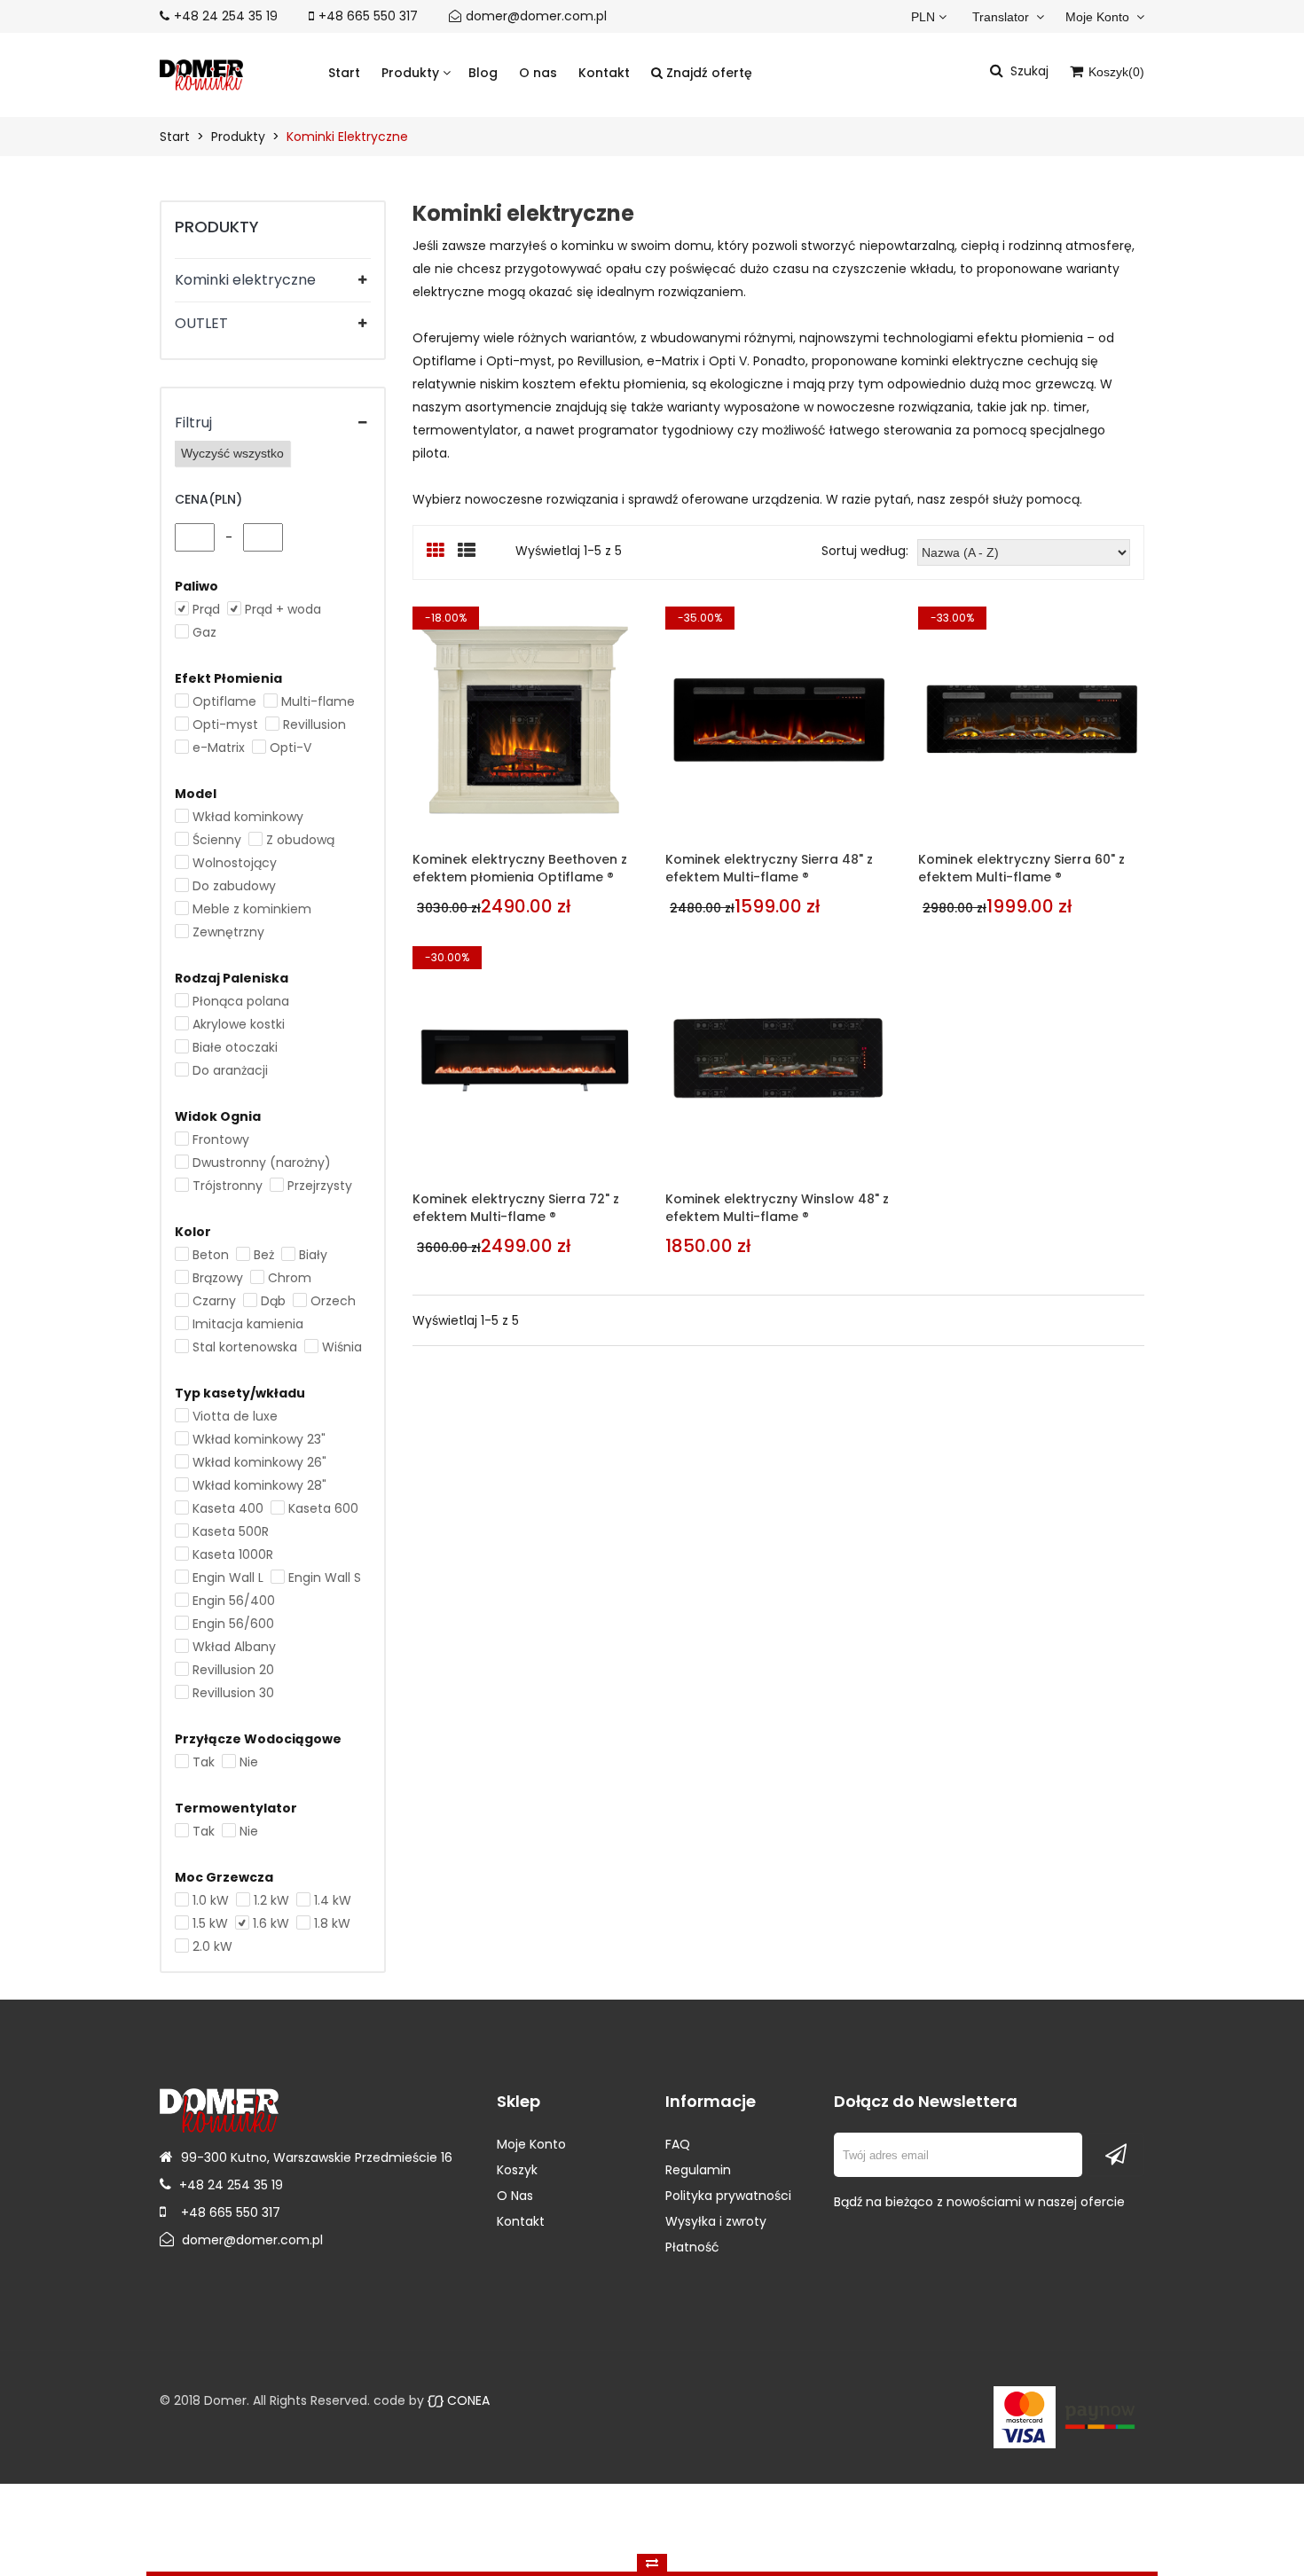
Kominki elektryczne (245, 280)
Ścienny (217, 840)
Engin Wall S (325, 1578)
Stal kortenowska (245, 1347)
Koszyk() (1115, 72)
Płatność (692, 2247)
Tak (204, 1762)
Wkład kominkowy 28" (259, 1485)
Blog (483, 73)
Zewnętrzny (228, 932)
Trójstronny (228, 1186)
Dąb (273, 1301)
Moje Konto (531, 2144)
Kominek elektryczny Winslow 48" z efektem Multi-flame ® (777, 1208)
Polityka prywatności (728, 2196)
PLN (923, 17)
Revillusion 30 (233, 1693)
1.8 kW (332, 1923)
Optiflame (224, 701)
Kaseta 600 (323, 1508)
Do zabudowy (234, 886)
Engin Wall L (228, 1578)
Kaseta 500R (231, 1531)
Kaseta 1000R (233, 1554)
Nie (249, 1762)
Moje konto (1099, 17)
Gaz (204, 632)
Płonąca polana (241, 1001)
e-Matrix (219, 748)
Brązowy (218, 1278)
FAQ (678, 2144)
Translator (1002, 17)
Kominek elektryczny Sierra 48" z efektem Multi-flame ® (769, 868)
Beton (211, 1255)
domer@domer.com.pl (536, 16)
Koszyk (517, 2170)
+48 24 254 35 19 (226, 16)
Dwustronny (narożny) (262, 1163)
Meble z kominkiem (252, 909)
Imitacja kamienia (248, 1324)
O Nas (515, 2196)
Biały (313, 1255)
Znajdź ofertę (707, 73)
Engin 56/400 (234, 1601)
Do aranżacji (230, 1070)
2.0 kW (212, 1946)
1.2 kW (271, 1900)
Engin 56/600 (233, 1624)
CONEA (467, 2400)
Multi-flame (318, 701)
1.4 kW (333, 1900)
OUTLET (201, 323)
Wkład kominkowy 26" (259, 1462)
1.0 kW (211, 1900)
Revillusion (314, 724)
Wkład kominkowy (248, 817)
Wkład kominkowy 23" (259, 1439)
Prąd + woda (283, 609)
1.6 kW (271, 1923)
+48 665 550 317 (368, 16)
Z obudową (300, 840)
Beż (264, 1255)
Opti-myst (225, 724)
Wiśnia (342, 1347)
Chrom (290, 1278)
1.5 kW (210, 1923)
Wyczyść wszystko (232, 453)
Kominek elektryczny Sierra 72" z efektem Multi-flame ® (516, 1208)
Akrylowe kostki (239, 1024)
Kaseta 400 (228, 1508)
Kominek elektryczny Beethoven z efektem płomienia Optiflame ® (520, 868)
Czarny (214, 1301)
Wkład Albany (234, 1647)
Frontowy (221, 1139)
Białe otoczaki (235, 1047)
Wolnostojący (235, 863)
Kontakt (604, 73)
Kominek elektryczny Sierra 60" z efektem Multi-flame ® (1021, 868)
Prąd (206, 609)
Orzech (333, 1301)
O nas (538, 73)
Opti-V (291, 748)
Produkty (412, 73)
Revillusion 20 (233, 1670)
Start (344, 73)
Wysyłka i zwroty (716, 2221)
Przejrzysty (320, 1186)
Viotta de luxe (235, 1416)
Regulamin (698, 2170)
